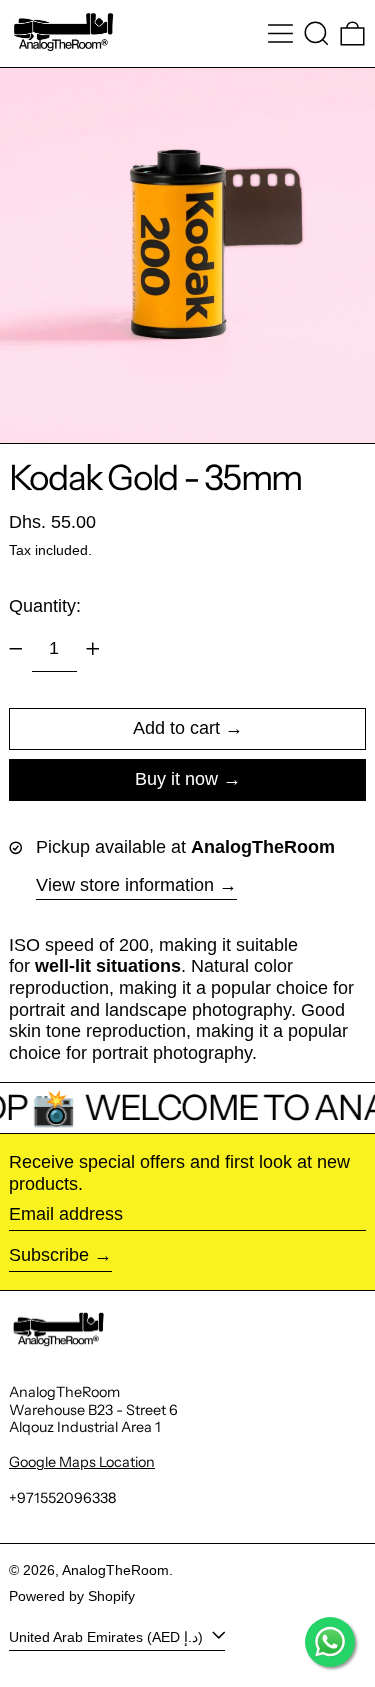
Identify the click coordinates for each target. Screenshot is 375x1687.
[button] (316, 33)
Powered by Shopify (72, 1596)
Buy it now (176, 779)
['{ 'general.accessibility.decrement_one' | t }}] (16, 649)
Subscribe (49, 1255)
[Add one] (93, 649)
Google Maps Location (82, 1462)
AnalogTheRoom (115, 1570)
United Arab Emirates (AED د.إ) (108, 1636)
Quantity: (45, 606)
